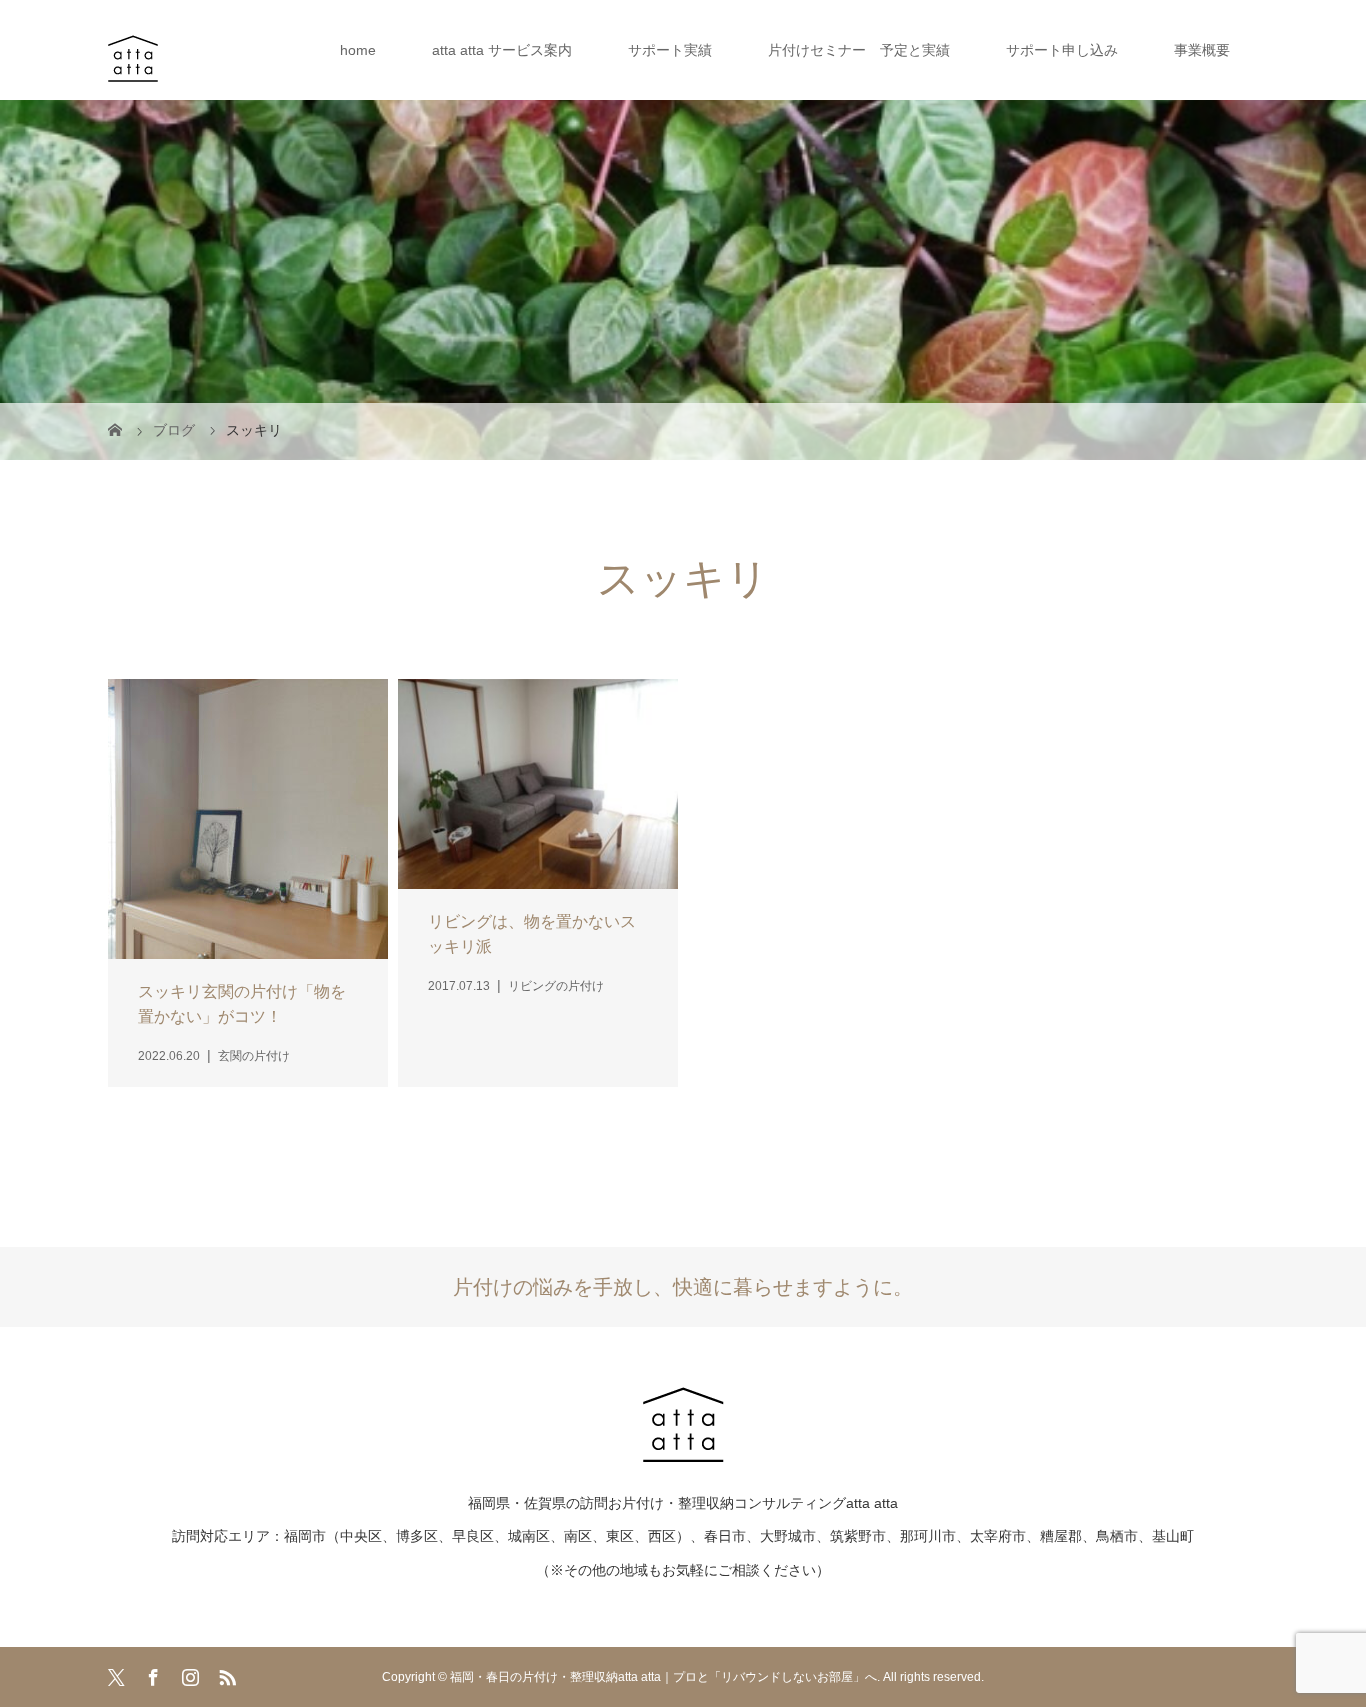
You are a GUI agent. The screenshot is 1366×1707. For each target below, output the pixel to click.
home (358, 50)
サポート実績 (670, 50)
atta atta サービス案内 (502, 50)
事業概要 (1202, 50)
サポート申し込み (1062, 50)
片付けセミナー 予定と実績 (859, 50)
